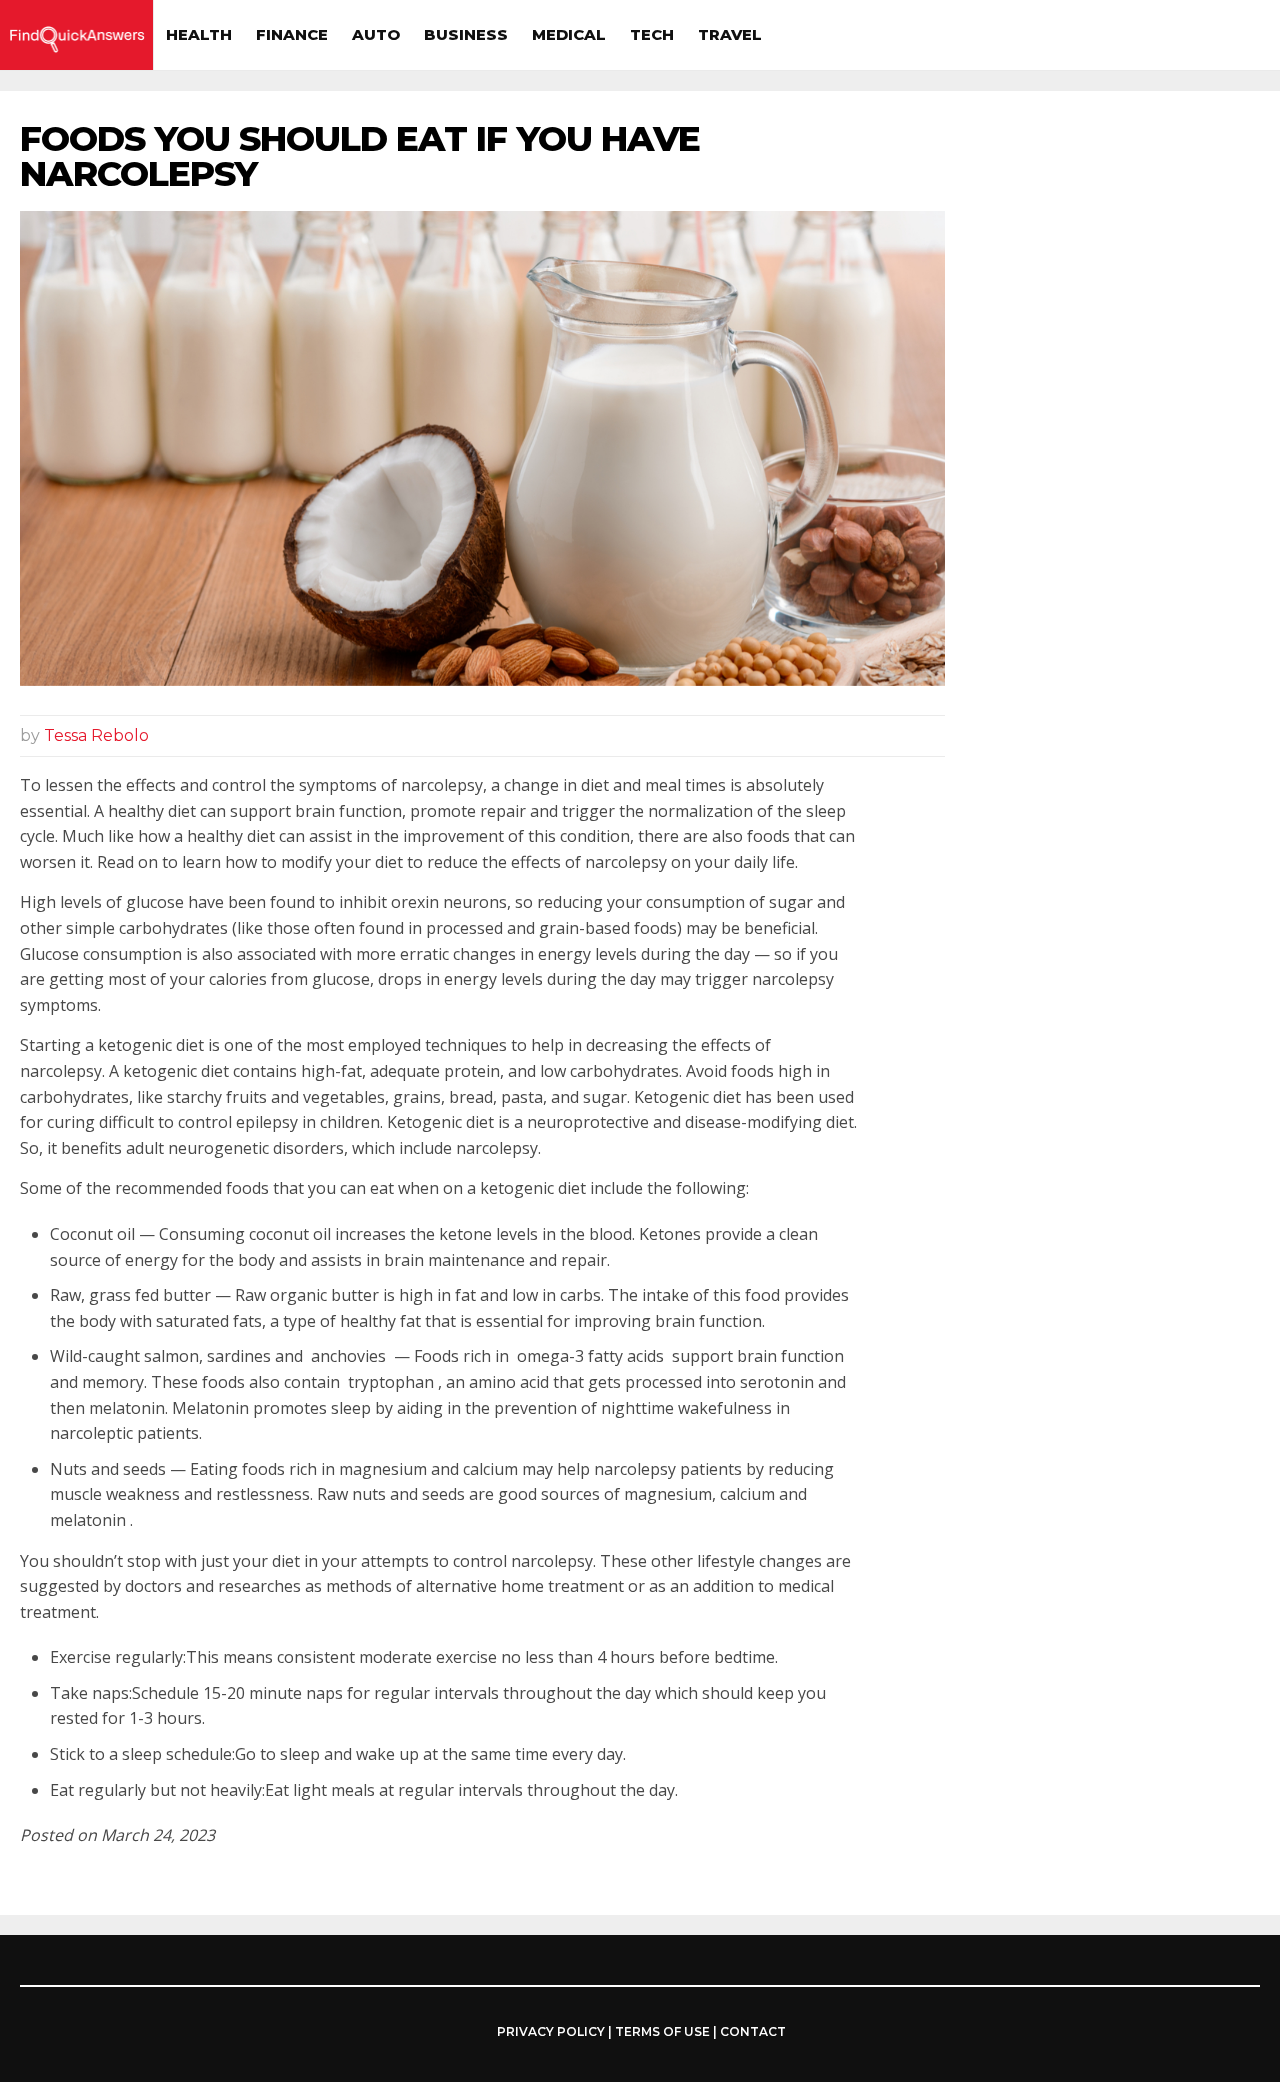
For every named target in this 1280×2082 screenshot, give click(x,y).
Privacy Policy (551, 2032)
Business (466, 34)
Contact (753, 2031)
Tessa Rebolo (96, 735)
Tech (652, 34)
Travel (730, 34)
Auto (376, 34)
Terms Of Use (662, 2031)
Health (199, 34)
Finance (292, 34)
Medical (569, 34)
